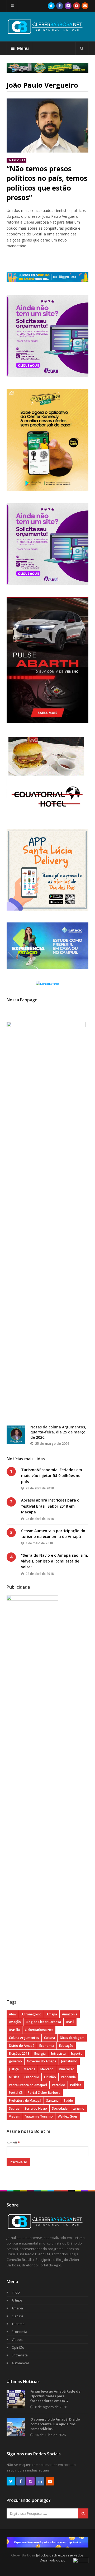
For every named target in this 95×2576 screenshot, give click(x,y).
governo (15, 2061)
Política (76, 2085)
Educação (66, 2046)
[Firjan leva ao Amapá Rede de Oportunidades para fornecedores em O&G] (16, 2399)
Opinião (50, 2077)
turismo (79, 2108)
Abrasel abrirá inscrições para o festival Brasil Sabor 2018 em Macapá (50, 1506)
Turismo (18, 2324)
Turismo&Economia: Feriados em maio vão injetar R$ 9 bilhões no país (52, 1476)
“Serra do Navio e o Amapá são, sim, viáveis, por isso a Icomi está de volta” (55, 1561)
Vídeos (17, 2340)
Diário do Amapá (22, 2046)
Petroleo (59, 2085)
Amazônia (70, 2014)
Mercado (47, 2069)
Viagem (15, 2116)
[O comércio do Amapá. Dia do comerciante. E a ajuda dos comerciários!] (16, 2427)
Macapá (30, 2069)
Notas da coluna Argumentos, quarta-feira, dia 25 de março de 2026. (58, 1432)
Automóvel (20, 2363)
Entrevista (16, 160)
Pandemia (68, 2077)
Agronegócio (31, 2014)
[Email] (85, 6)
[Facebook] (60, 6)
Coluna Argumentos (24, 2038)
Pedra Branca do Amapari (28, 2085)
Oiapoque (32, 2077)
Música (14, 2077)
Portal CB (16, 2093)
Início (16, 2292)
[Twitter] (51, 6)
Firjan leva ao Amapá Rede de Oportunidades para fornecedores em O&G (55, 2396)
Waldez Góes (68, 2116)
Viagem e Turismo (39, 2116)
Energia (40, 2054)
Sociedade (60, 2108)
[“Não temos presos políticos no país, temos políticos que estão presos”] (47, 126)
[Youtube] (77, 6)
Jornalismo (69, 2061)
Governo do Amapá (42, 2061)
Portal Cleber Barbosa (44, 2093)
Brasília (14, 2030)
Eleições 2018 (19, 2054)
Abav (13, 2014)
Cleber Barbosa (23, 2555)
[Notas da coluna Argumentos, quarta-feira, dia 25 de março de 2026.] (16, 1435)
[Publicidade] (47, 68)
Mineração (66, 2069)
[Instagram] (68, 6)
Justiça (14, 2069)
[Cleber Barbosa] (47, 32)
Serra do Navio (36, 2108)
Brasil (70, 2022)
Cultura (49, 2038)
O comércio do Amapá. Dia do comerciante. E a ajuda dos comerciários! (55, 2424)
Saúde (68, 2101)
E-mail (13, 2143)
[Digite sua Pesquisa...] (82, 48)
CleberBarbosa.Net (39, 2030)
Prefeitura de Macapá (25, 2101)
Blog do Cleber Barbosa (43, 2022)
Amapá (52, 2014)
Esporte (77, 2054)
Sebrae (14, 2108)
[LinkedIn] (40, 2481)
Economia (47, 2046)
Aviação (15, 2022)
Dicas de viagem (72, 2038)
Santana (52, 2101)
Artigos (17, 2300)
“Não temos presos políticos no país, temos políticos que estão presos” (47, 183)
